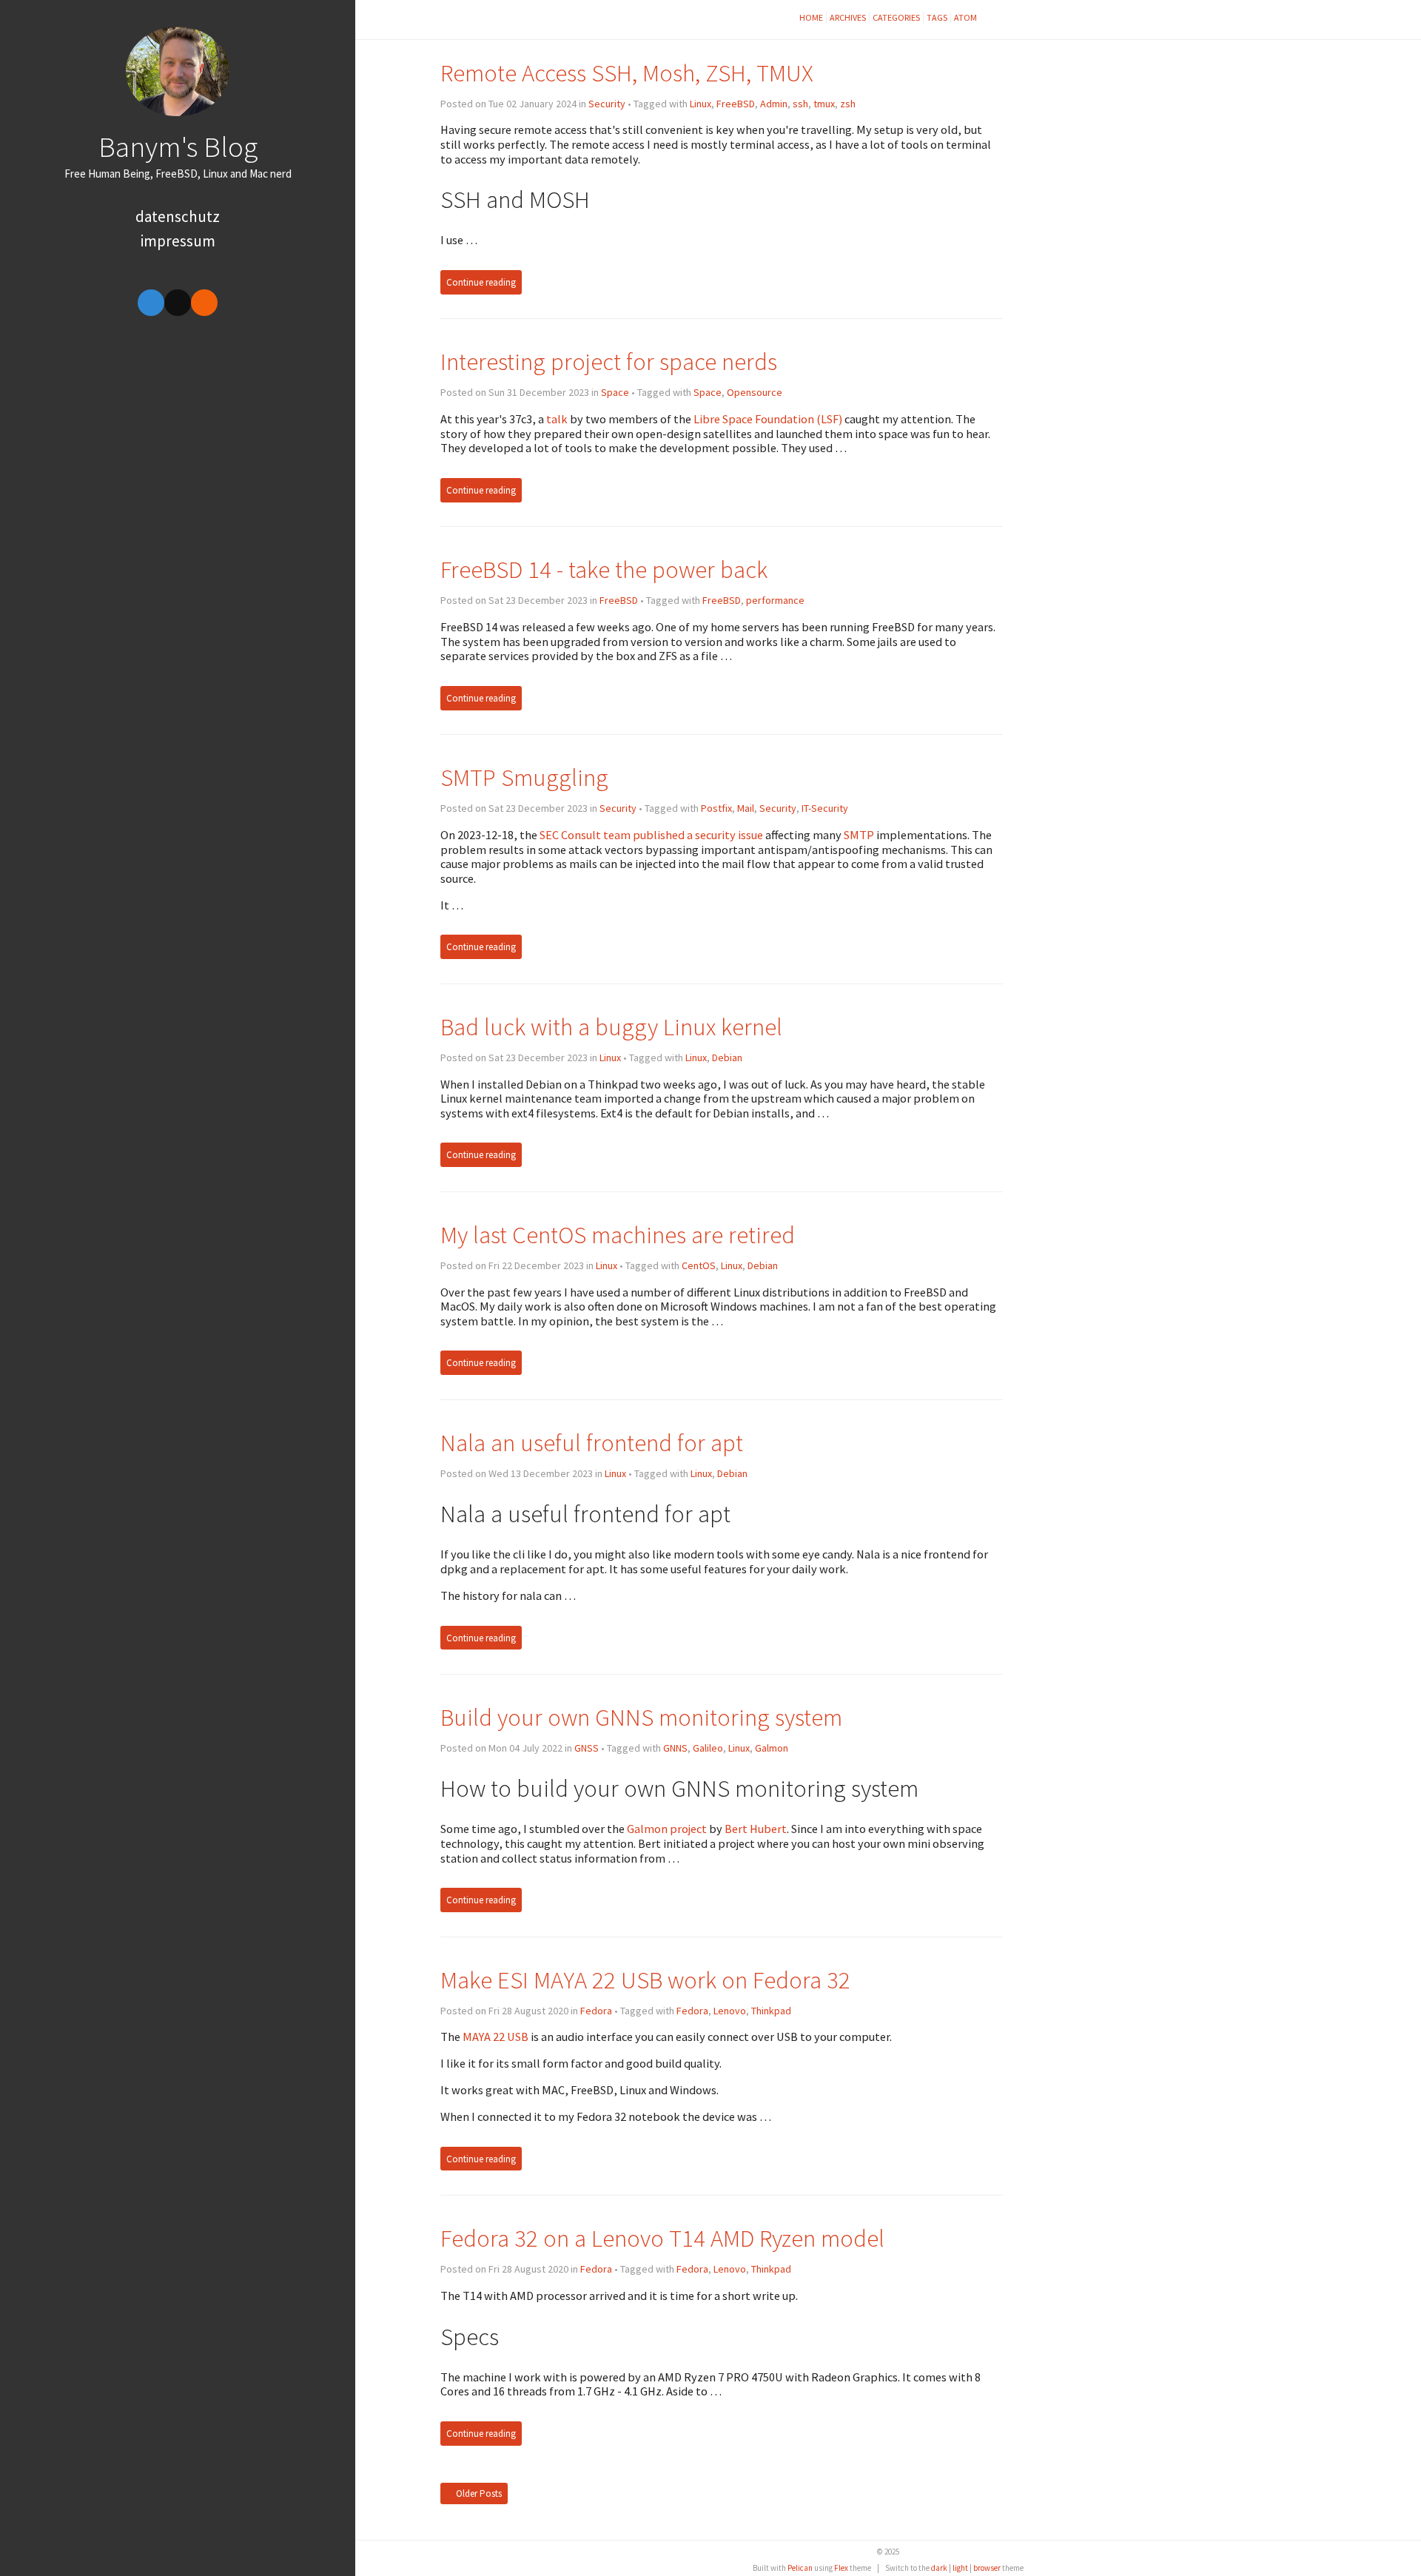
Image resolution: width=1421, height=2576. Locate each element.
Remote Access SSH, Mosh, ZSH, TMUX (627, 73)
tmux (824, 104)
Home (811, 17)
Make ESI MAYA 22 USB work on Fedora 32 (645, 1980)
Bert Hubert (756, 1829)
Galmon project (667, 1829)
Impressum (178, 241)
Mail (746, 808)
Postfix (716, 808)
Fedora (596, 2011)
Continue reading (481, 282)
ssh (800, 104)
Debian (727, 1057)
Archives (848, 17)
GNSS (587, 1748)
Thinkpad (771, 2011)
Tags (937, 17)
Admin (774, 104)
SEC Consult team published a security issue (651, 835)
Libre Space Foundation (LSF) (768, 419)
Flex (841, 2568)
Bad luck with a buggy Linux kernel (611, 1027)
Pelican (800, 2568)
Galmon (772, 1748)
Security (607, 104)
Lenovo (730, 2011)
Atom (965, 17)
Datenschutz (178, 216)
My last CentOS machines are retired (618, 1235)
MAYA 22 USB (495, 2037)
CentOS (699, 1265)
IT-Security (825, 808)
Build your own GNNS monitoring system (641, 1717)
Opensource (755, 392)
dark (939, 2568)
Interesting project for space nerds (609, 361)
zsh (848, 104)
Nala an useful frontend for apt (592, 1443)
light (960, 2568)
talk (557, 419)
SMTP (859, 835)
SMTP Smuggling (524, 777)
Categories (896, 17)
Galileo (708, 1748)
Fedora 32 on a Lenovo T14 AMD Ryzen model (662, 2238)
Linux (701, 104)
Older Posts (478, 2493)
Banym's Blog (178, 147)
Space (615, 392)
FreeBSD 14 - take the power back (604, 569)
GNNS (675, 1748)
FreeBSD (736, 104)
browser (987, 2568)
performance (775, 600)
